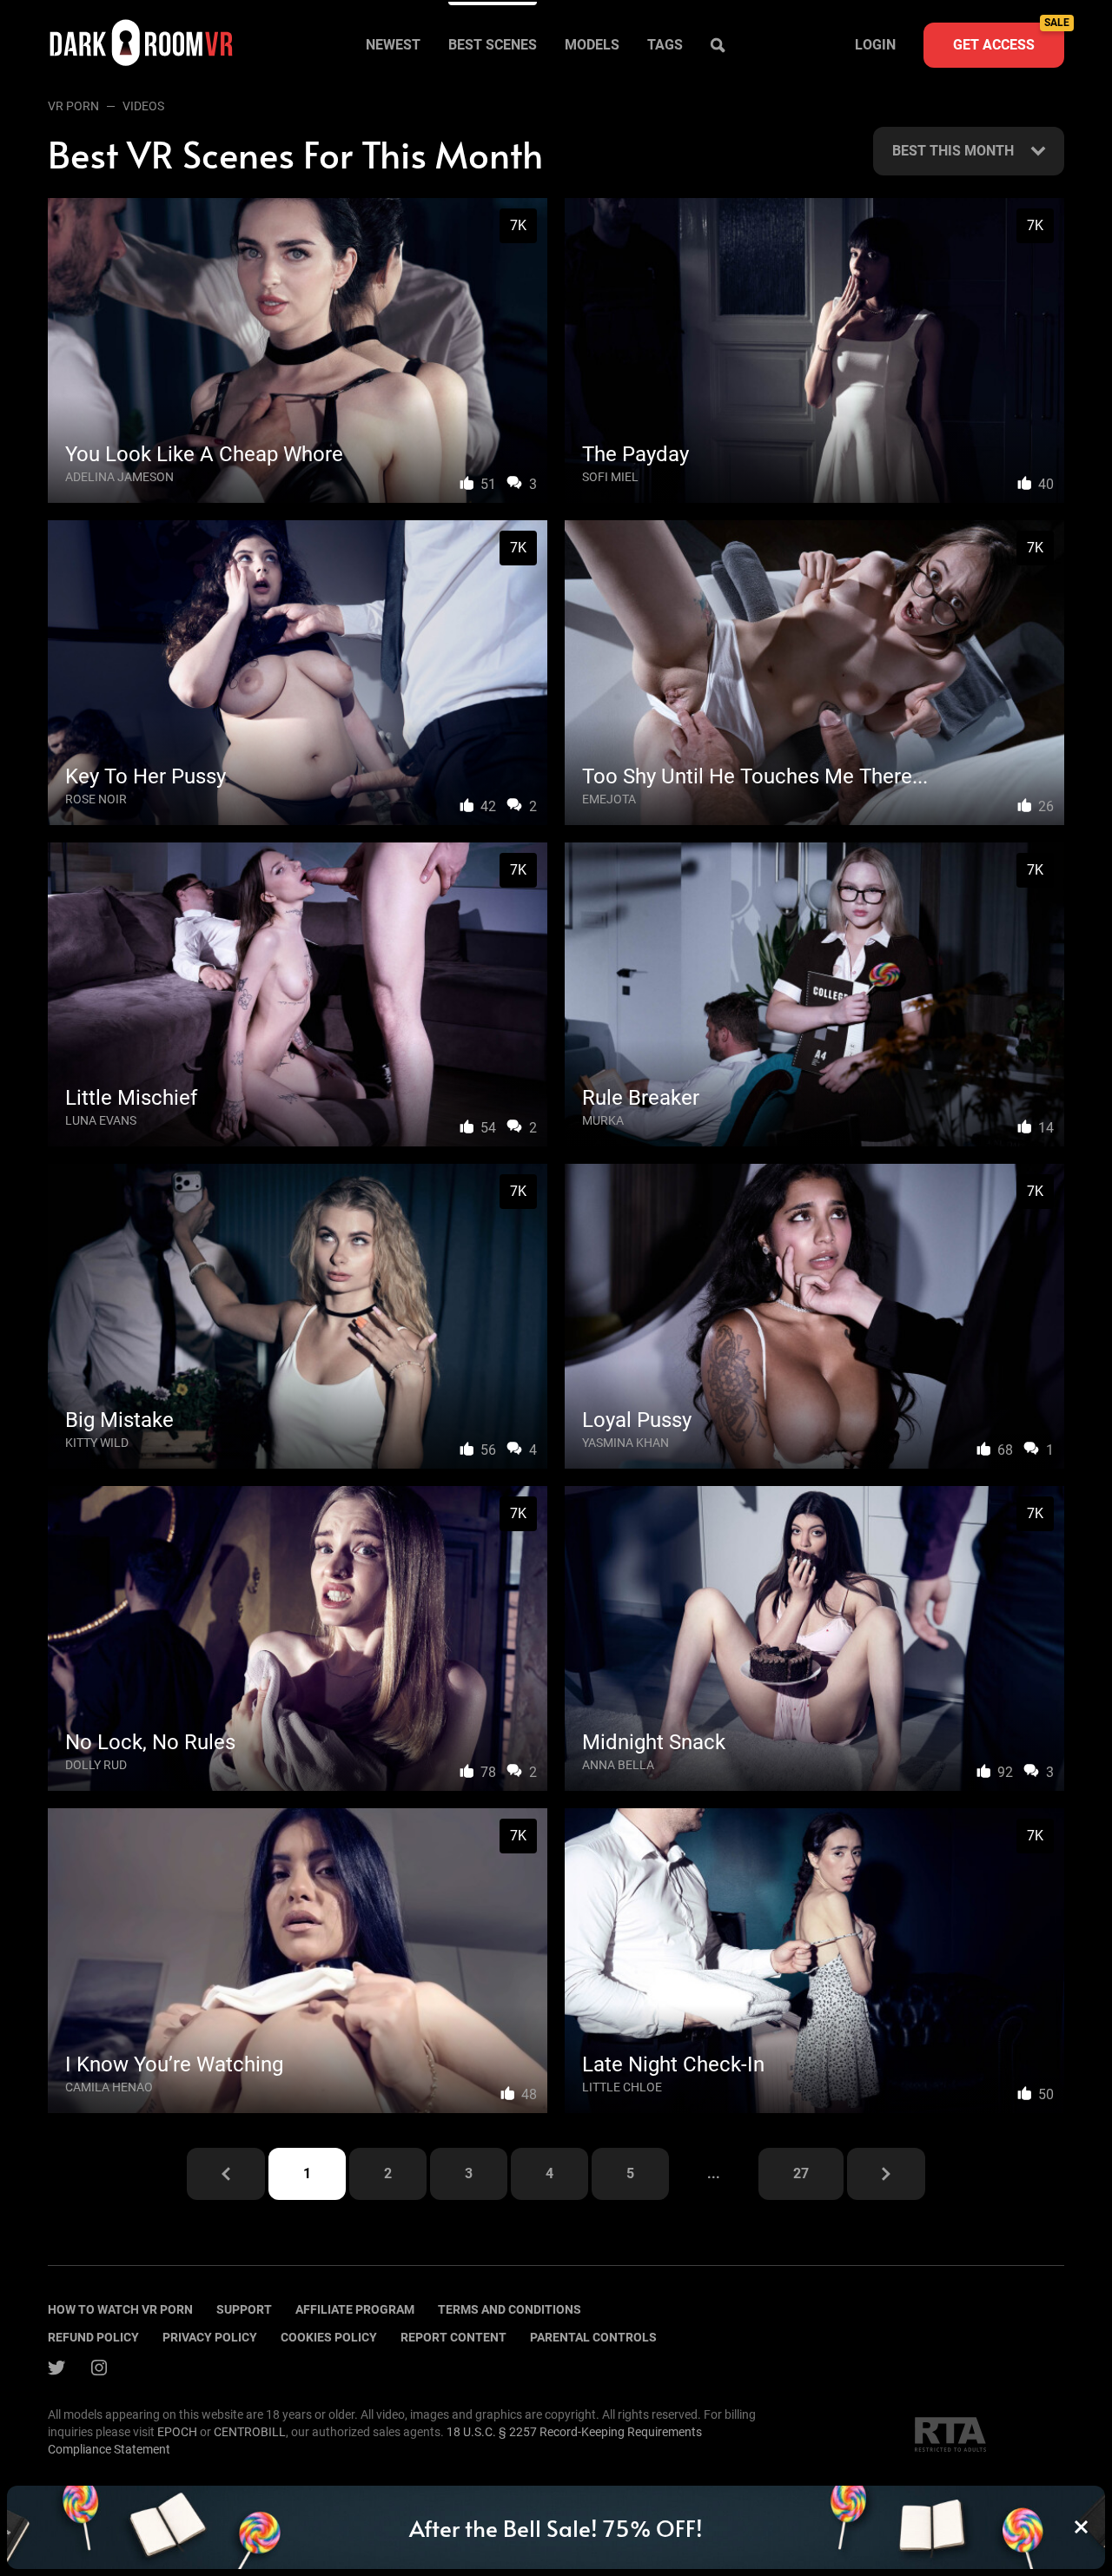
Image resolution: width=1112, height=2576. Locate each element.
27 (801, 2173)
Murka (603, 1120)
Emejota (609, 799)
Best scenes (493, 45)
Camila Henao (109, 2087)
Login (875, 45)
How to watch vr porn (120, 2309)
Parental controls (593, 2337)
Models (592, 45)
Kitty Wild (97, 1443)
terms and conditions (510, 2309)
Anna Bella (618, 1765)
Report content (453, 2337)
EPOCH (177, 2432)
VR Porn (73, 106)
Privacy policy (210, 2337)
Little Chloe (622, 2087)
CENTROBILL (250, 2432)
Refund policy (93, 2337)
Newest (393, 45)
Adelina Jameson (119, 477)
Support (244, 2309)
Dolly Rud (96, 1765)
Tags (665, 45)
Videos (143, 106)
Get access (1009, 38)
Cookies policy (329, 2337)
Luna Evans (101, 1120)
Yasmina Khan (625, 1443)
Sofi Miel (610, 477)
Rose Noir (96, 799)
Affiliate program (355, 2309)
